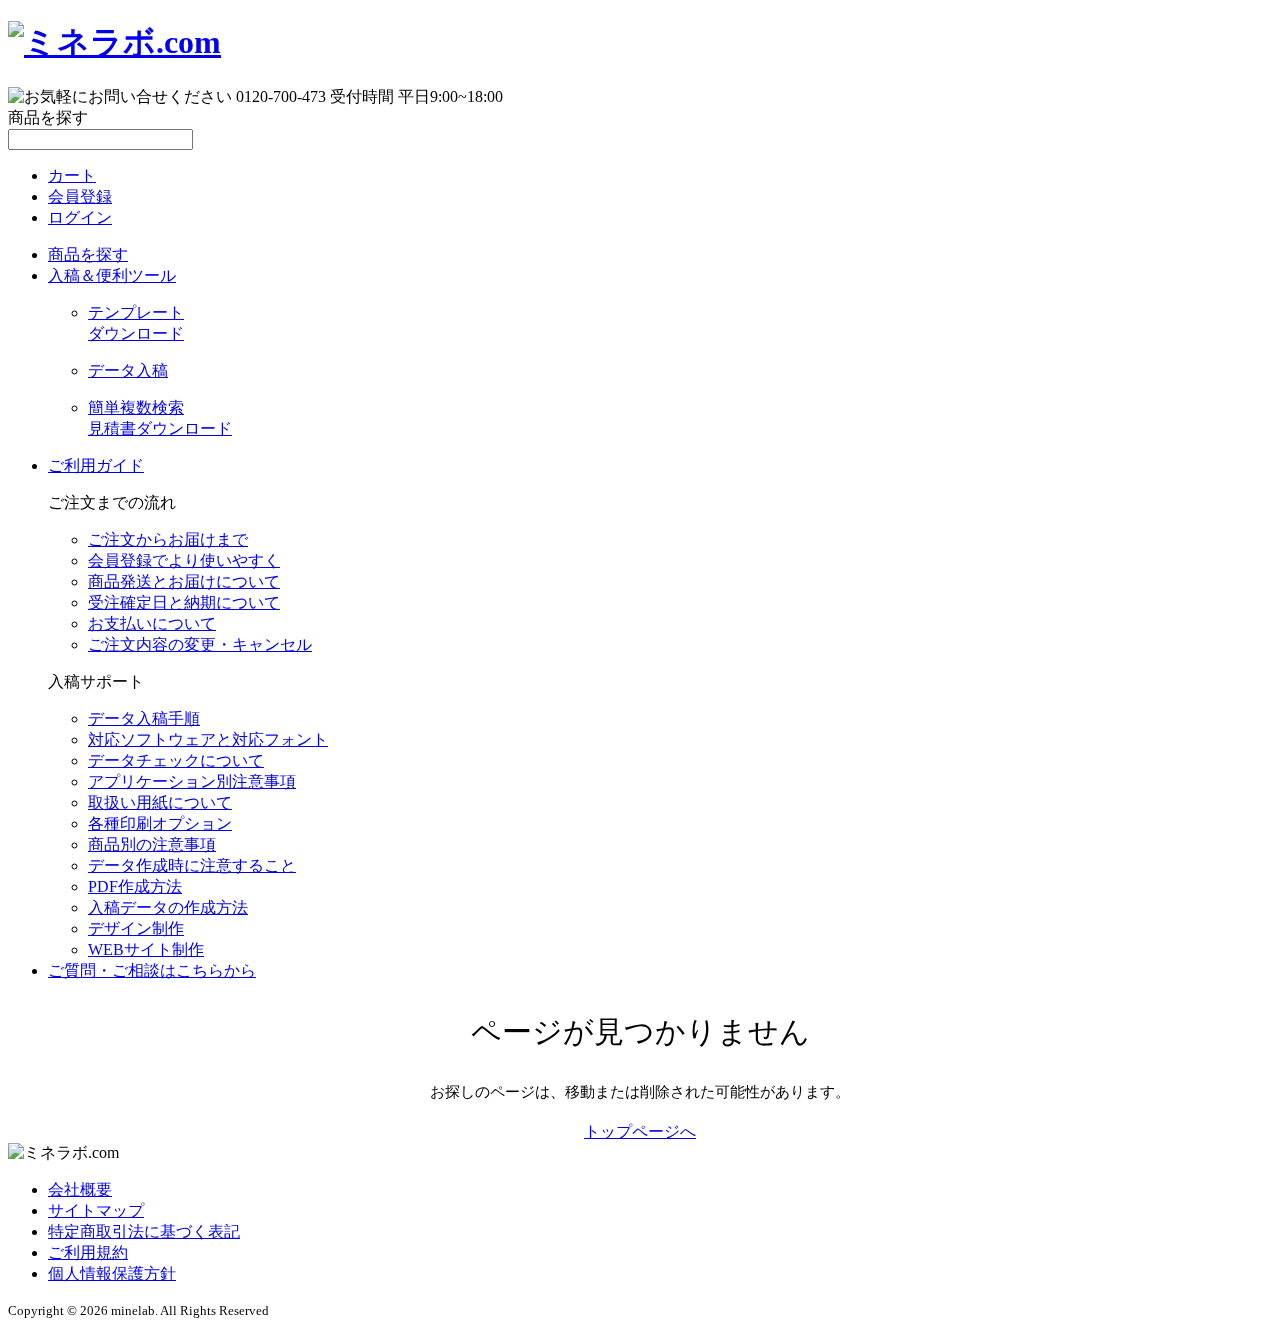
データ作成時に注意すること (192, 865)
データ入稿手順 (144, 718)
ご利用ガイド (96, 465)
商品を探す (88, 254)
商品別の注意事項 (152, 844)
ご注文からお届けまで (168, 539)
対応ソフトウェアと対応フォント (208, 739)
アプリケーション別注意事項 (192, 781)
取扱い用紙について (160, 802)
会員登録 (80, 196)
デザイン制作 (136, 928)
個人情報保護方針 (112, 1273)
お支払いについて (152, 623)
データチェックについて (176, 760)
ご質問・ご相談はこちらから (152, 970)
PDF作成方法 (135, 886)
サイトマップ (96, 1210)
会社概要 (80, 1189)
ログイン (80, 217)
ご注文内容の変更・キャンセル (200, 644)
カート (72, 175)
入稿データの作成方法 (168, 907)
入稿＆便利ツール (112, 275)
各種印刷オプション (160, 823)
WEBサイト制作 (146, 949)
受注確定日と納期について (184, 602)
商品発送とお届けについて (184, 581)
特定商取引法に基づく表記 (144, 1231)
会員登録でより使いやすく (184, 560)
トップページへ (640, 1131)
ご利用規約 (88, 1252)
